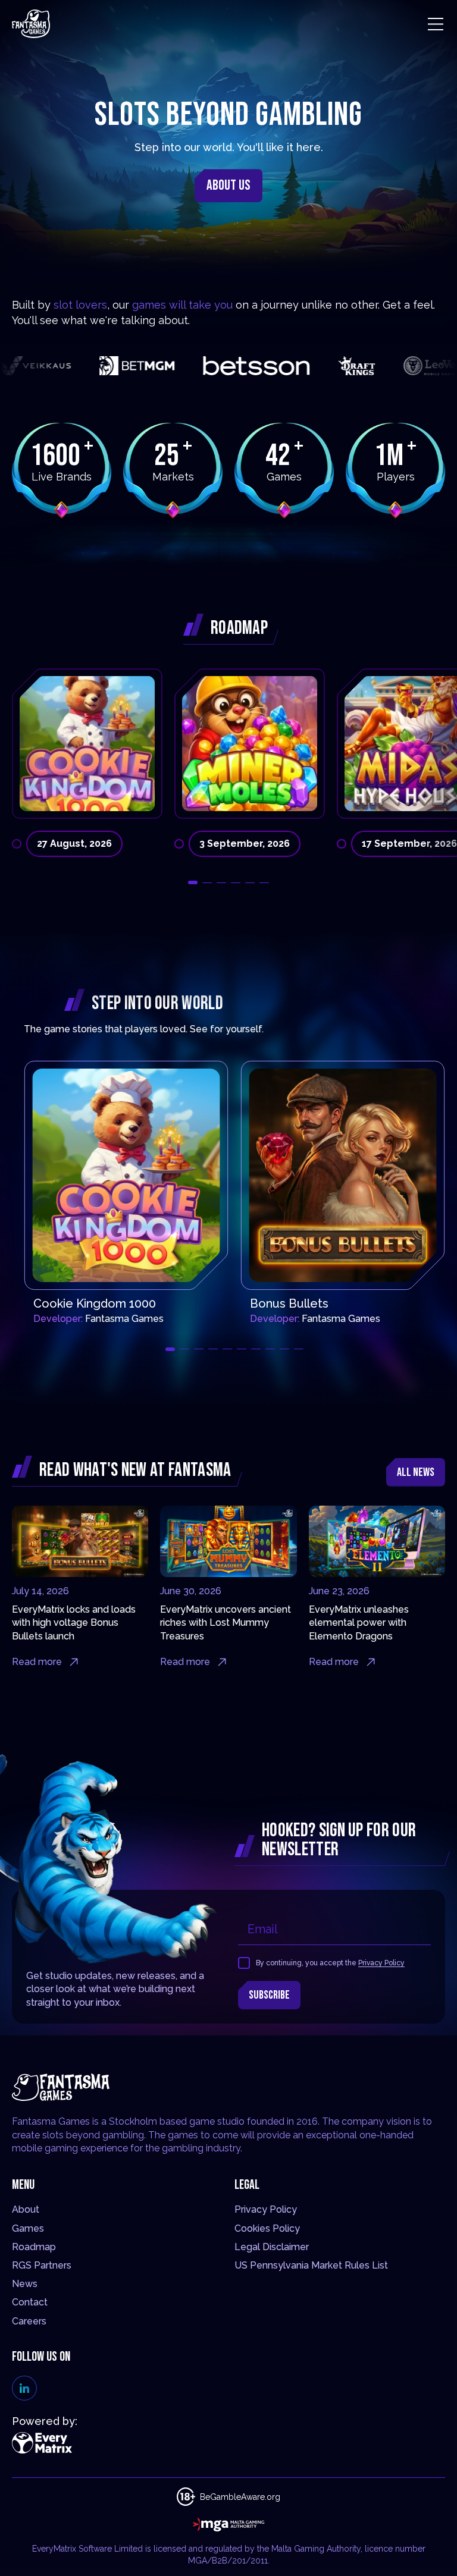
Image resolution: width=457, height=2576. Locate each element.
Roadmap (34, 2247)
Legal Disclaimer (272, 2247)
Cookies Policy (267, 2228)
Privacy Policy (381, 1963)
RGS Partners (42, 2265)
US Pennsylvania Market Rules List (311, 2265)
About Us (228, 185)
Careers (29, 2321)
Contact (30, 2302)
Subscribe (269, 1995)
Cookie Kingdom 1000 (95, 1303)
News (25, 2284)
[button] (193, 882)
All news (416, 1472)
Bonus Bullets (289, 1303)
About (26, 2209)
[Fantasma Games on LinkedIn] (24, 2388)
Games (28, 2228)
